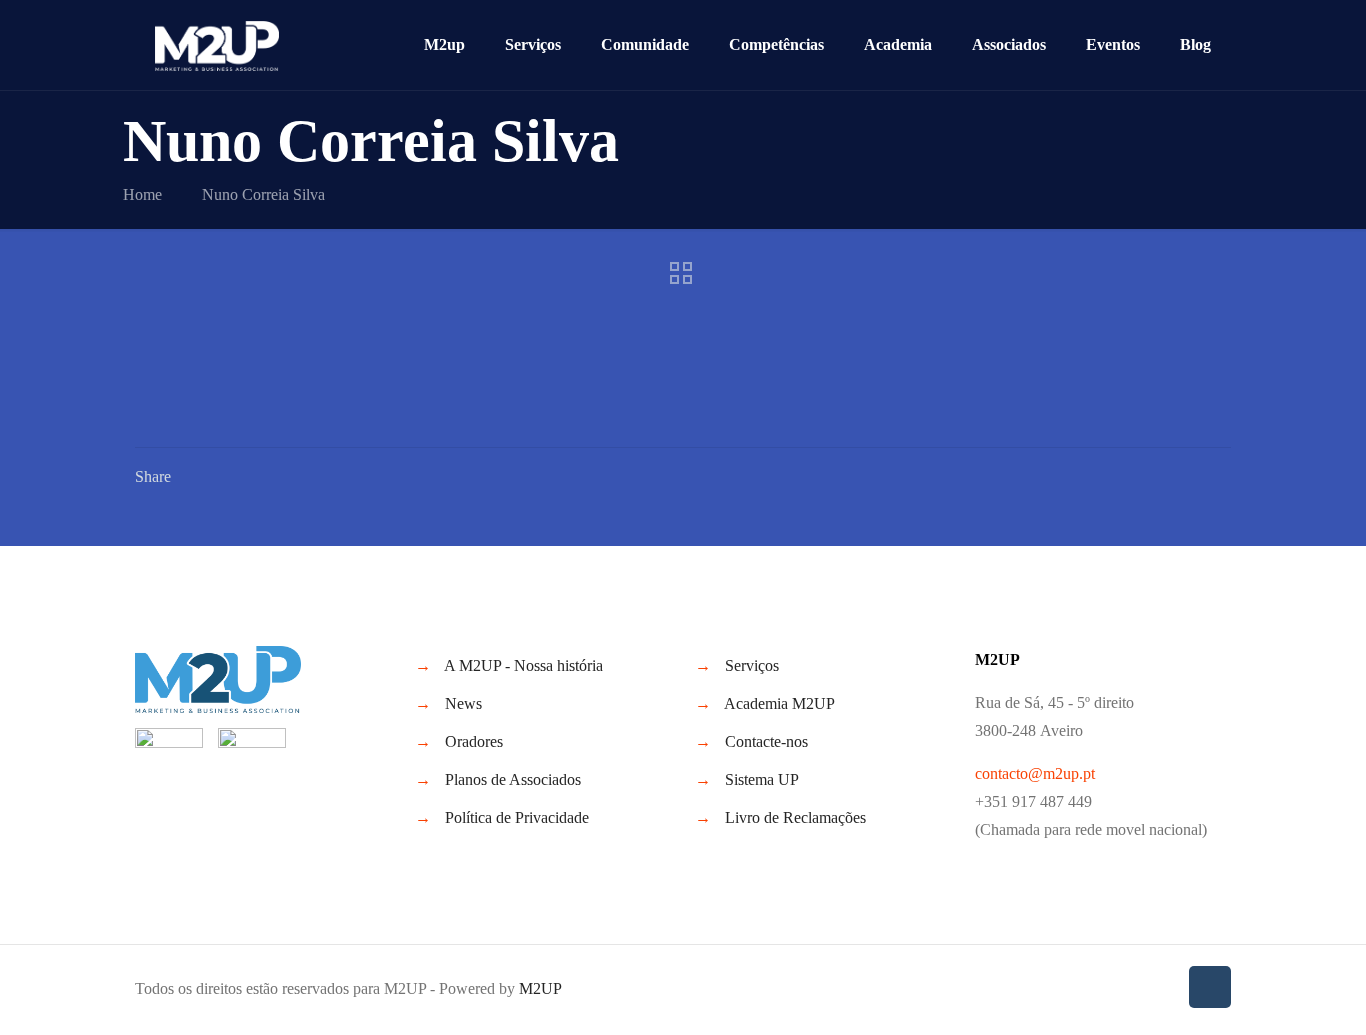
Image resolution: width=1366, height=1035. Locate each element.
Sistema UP (762, 779)
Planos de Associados (513, 779)
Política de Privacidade (517, 817)
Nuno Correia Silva (263, 194)
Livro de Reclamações (795, 817)
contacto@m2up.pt (1035, 773)
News (463, 703)
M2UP (540, 988)
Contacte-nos (766, 741)
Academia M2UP (779, 703)
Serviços (752, 665)
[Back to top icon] (1210, 987)
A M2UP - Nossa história (523, 665)
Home (142, 194)
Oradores (474, 741)
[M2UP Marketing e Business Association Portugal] (217, 45)
